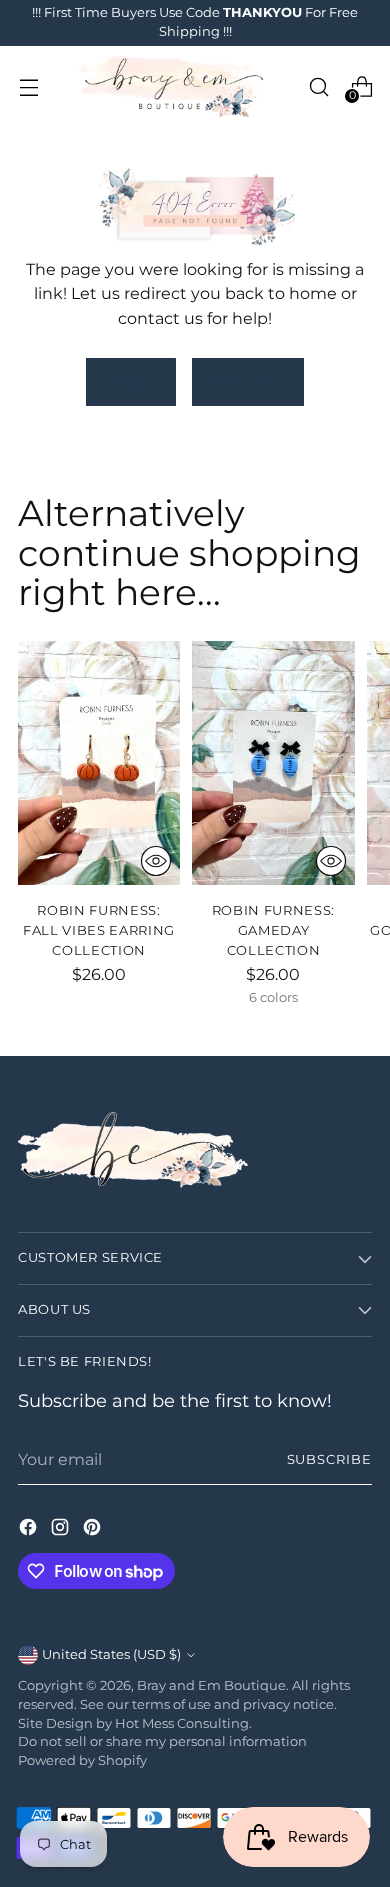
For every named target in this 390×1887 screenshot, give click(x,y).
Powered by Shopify (82, 1760)
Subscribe (329, 1459)
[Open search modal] (318, 86)
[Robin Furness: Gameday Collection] (273, 762)
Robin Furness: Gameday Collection (273, 930)
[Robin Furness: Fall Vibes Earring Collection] (99, 762)
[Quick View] (156, 861)
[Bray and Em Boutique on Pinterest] (94, 1530)
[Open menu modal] (28, 86)
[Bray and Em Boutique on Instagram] (62, 1530)
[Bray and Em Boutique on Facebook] (30, 1530)
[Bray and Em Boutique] (173, 87)
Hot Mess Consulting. (183, 1723)
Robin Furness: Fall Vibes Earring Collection (99, 930)
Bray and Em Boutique (211, 1685)
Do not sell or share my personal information (162, 1741)
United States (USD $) (111, 1654)
